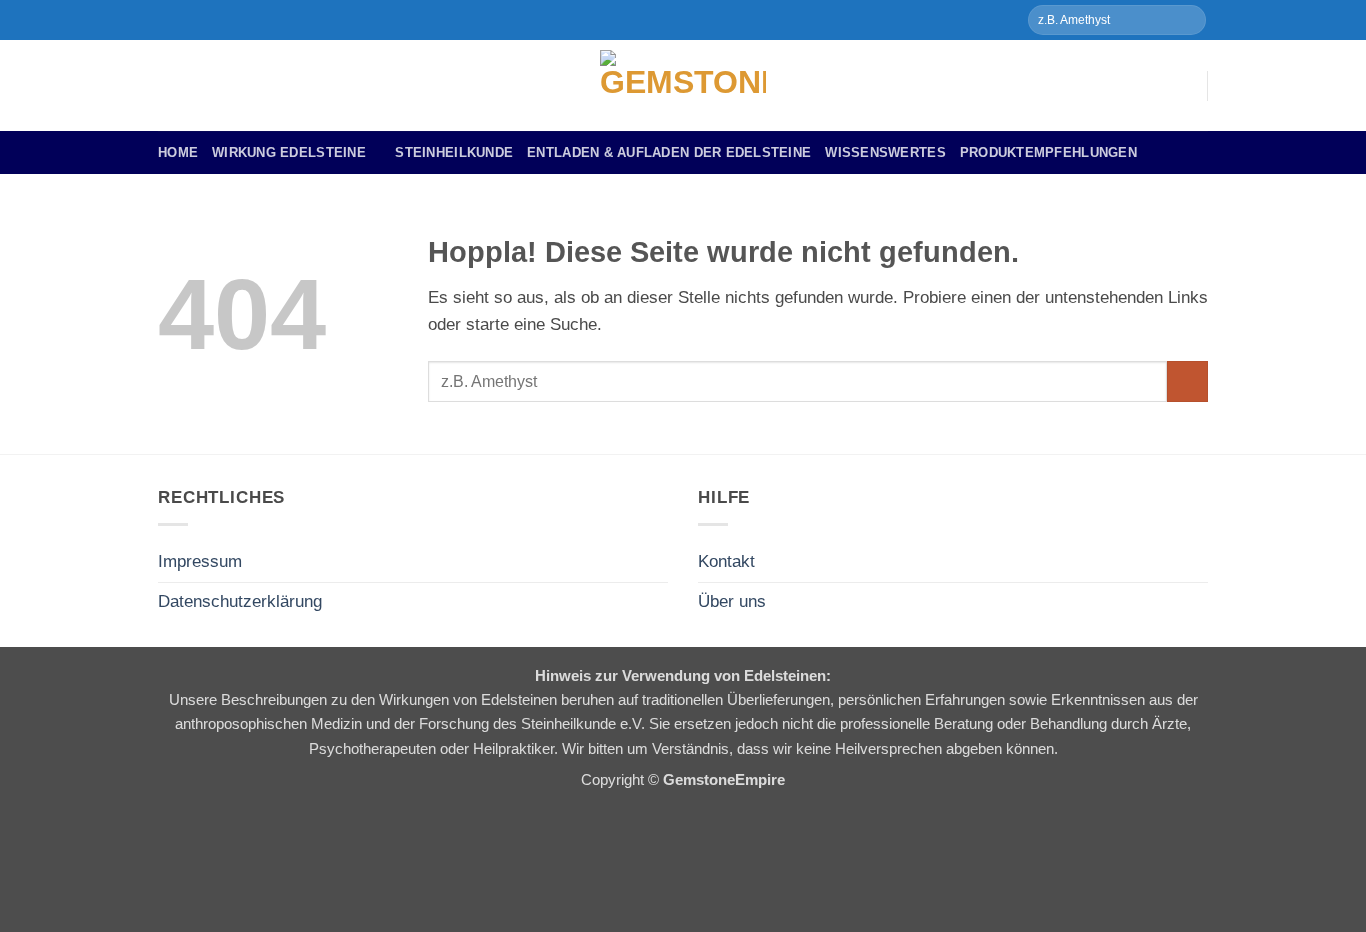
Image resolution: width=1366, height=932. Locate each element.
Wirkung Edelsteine (289, 152)
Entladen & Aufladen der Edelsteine (669, 152)
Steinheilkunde (454, 152)
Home (178, 152)
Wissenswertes (885, 152)
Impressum (200, 561)
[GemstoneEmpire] (683, 85)
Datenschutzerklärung (240, 601)
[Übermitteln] (1188, 19)
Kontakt (726, 561)
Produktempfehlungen (1048, 152)
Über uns (732, 601)
